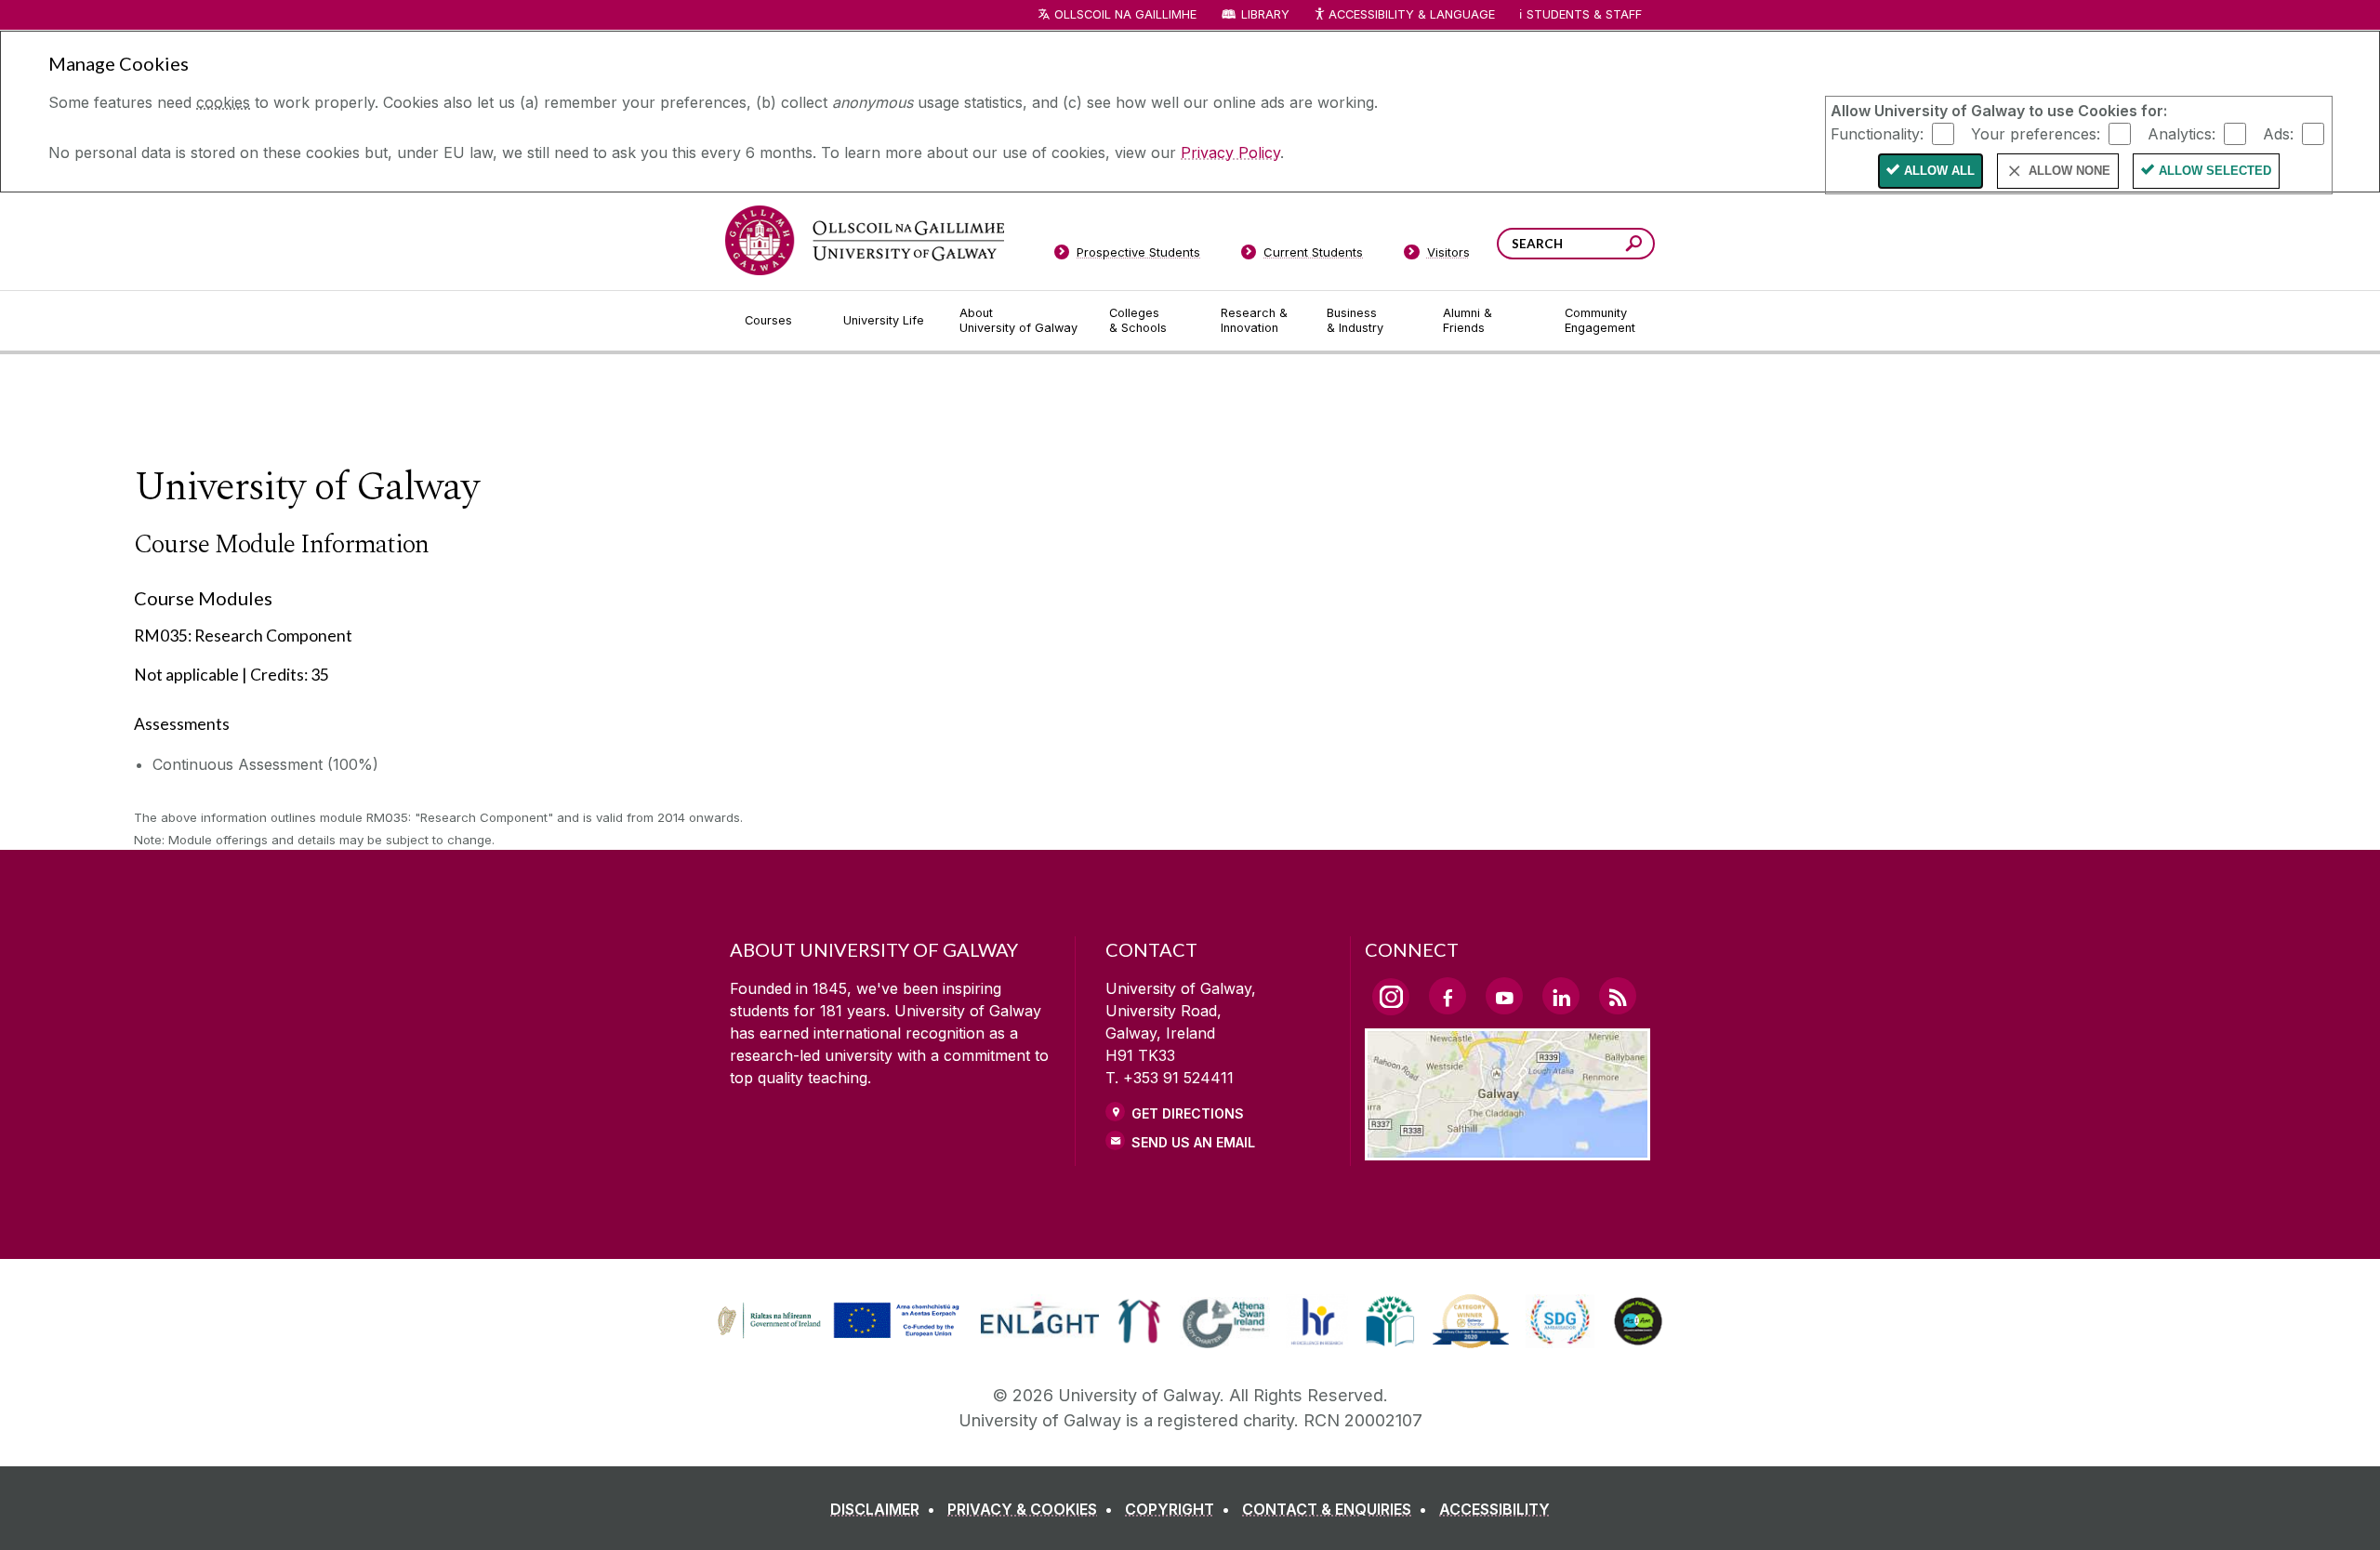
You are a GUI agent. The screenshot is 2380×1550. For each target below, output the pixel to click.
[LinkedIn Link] (1561, 996)
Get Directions (1188, 1113)
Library (1265, 14)
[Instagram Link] (1391, 997)
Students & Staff (1584, 14)
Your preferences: (2036, 133)
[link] (836, 1321)
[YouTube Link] (1504, 996)
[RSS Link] (1618, 996)
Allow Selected (2215, 171)
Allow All (1939, 171)
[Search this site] (1634, 246)
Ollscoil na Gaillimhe (1125, 14)
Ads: (2278, 133)
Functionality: (1877, 133)
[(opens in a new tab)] (840, 1335)
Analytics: (2182, 133)
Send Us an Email (1193, 1142)
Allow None (2069, 171)
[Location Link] (1507, 1149)
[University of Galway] (865, 240)
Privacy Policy (1230, 152)
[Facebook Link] (1448, 996)
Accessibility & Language (1411, 14)
